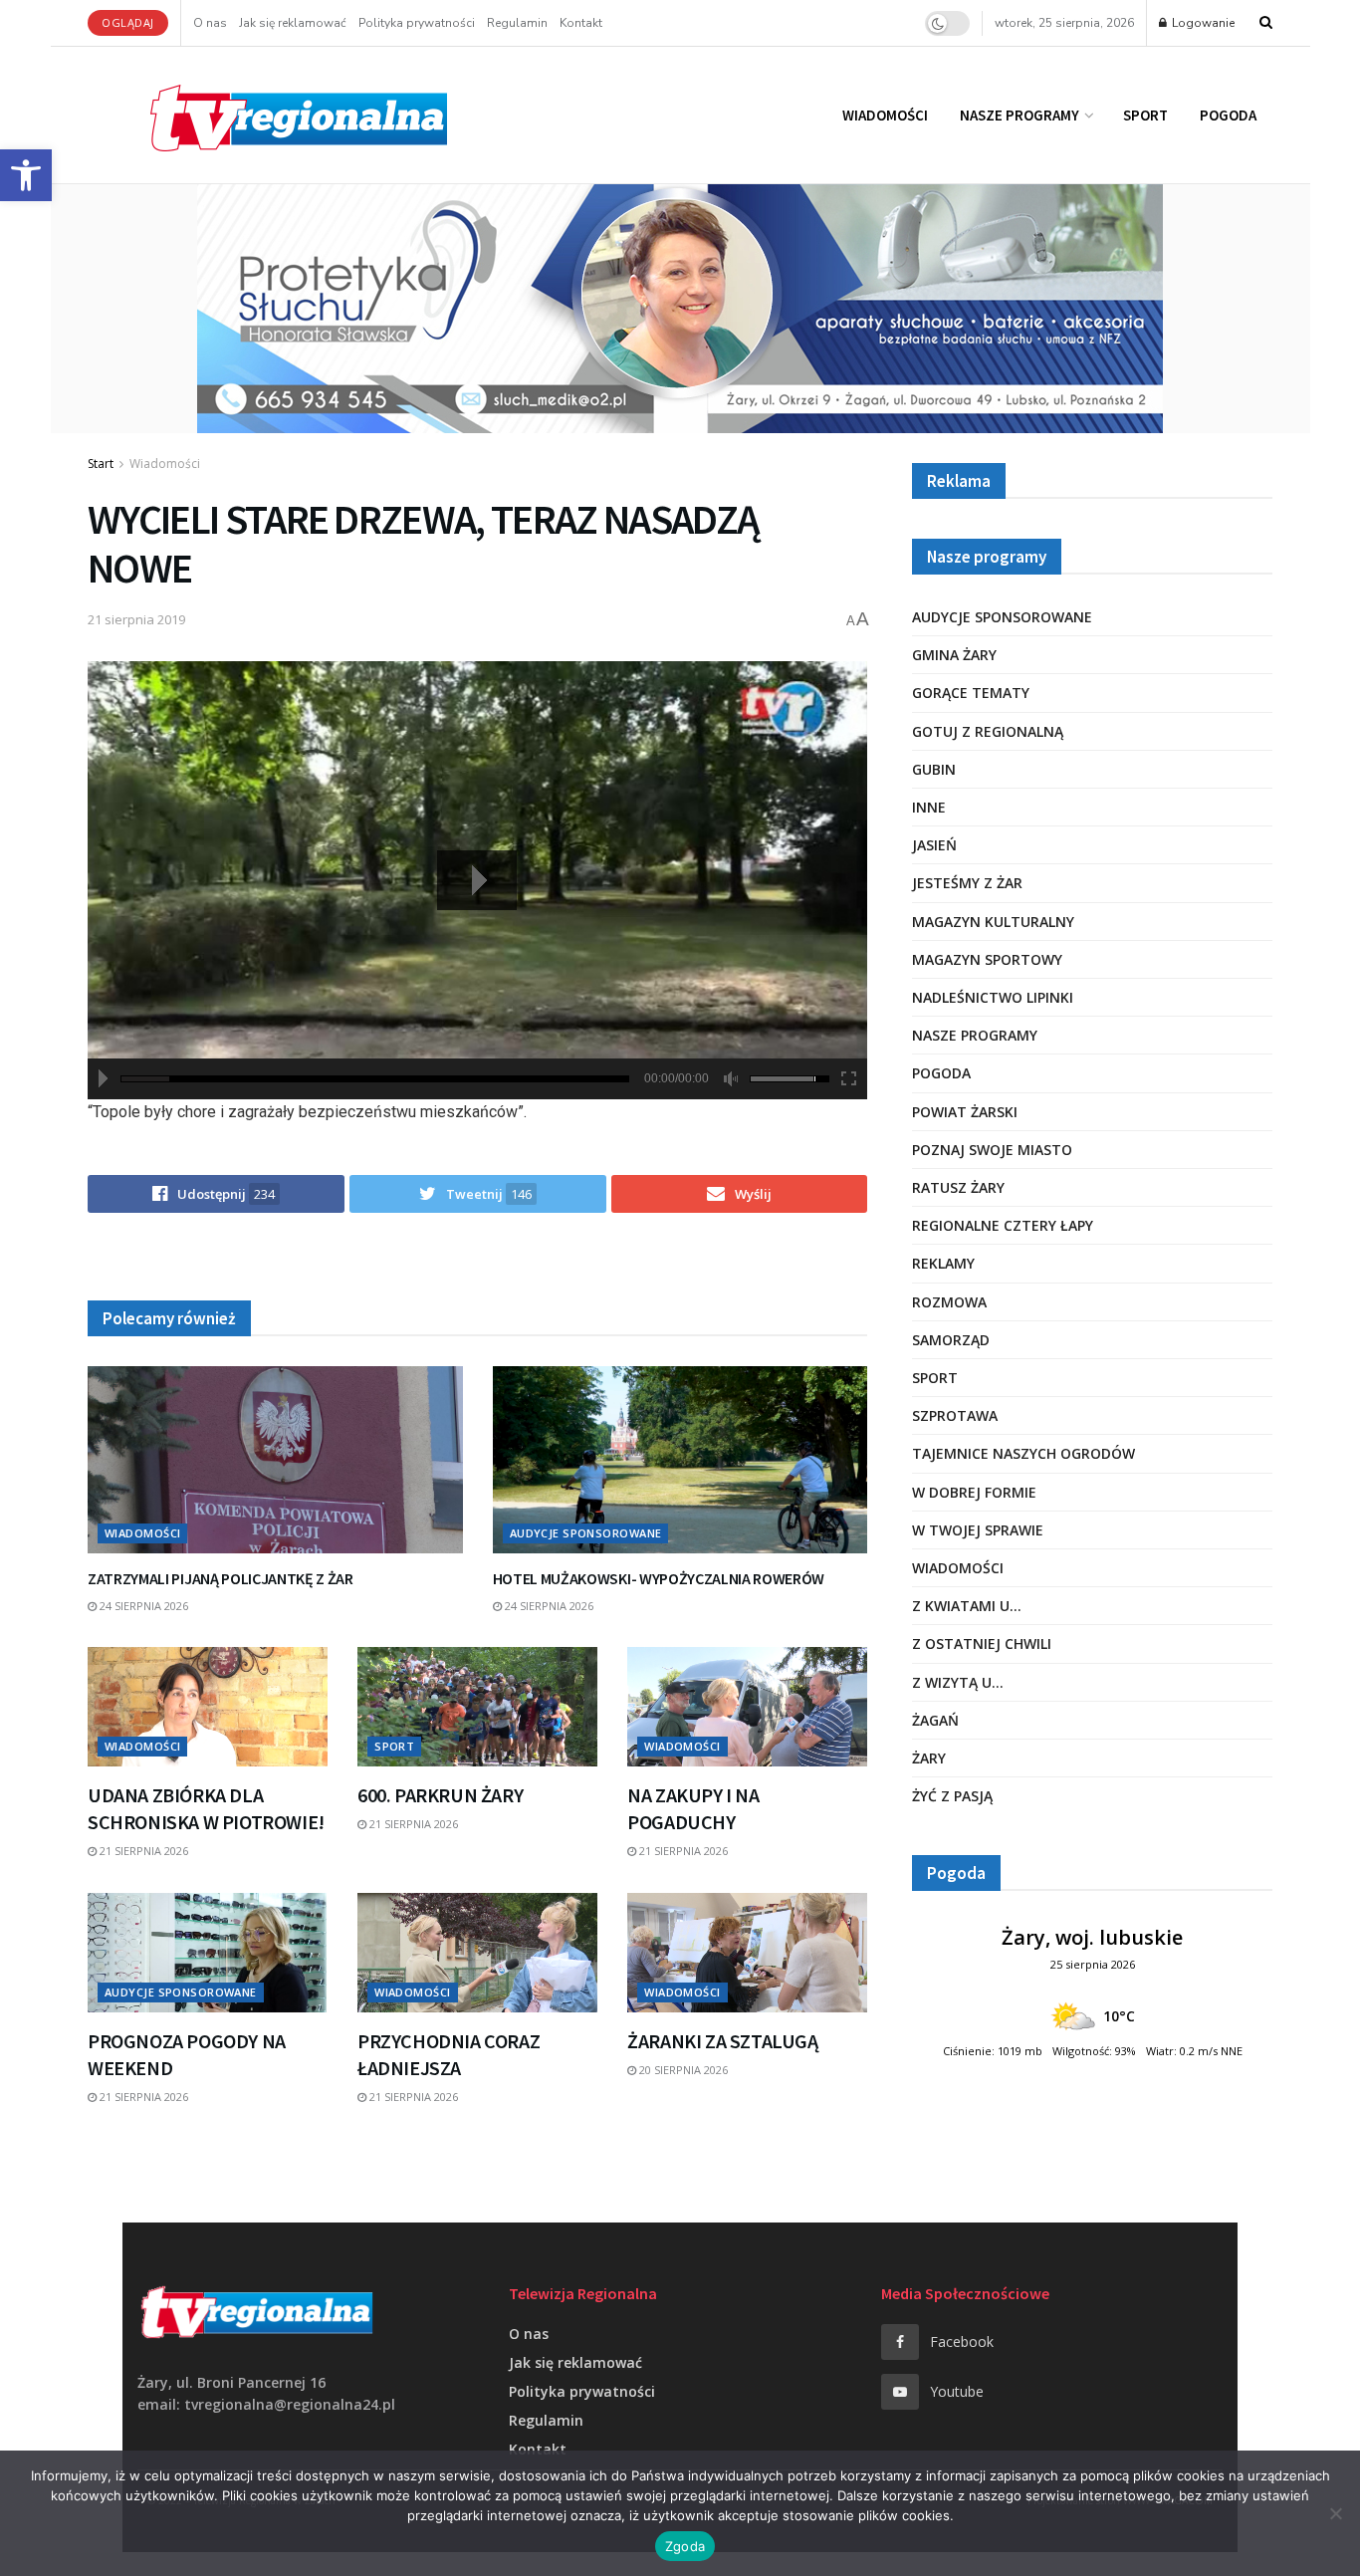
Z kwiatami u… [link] (967, 1606)
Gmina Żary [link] (954, 655)
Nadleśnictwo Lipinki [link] (993, 997)
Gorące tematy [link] (971, 693)
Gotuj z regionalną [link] (988, 731)
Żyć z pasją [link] (952, 1796)
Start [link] (101, 464)
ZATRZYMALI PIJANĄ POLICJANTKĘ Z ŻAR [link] (221, 1578)
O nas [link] (210, 23)
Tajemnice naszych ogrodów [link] (1023, 1453)
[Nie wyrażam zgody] (1335, 2513)
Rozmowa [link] (949, 1302)
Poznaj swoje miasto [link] (992, 1150)
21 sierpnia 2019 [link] (136, 619)
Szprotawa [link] (955, 1415)
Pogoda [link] (1228, 115)
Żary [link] (929, 1758)
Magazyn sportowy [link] (987, 959)
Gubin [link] (934, 769)
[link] (26, 175)
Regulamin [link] (517, 23)
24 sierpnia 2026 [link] (142, 1606)
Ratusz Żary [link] (958, 1187)
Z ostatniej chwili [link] (982, 1643)
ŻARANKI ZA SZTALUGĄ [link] (722, 2041)
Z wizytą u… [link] (958, 1682)
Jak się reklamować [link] (293, 23)
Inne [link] (929, 807)
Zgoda (685, 2546)
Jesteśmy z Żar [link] (967, 883)
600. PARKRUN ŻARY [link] (440, 1795)
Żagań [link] (935, 1720)
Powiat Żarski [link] (965, 1112)
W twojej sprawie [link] (978, 1530)
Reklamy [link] (943, 1263)
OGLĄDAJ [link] (128, 22)
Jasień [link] (934, 845)
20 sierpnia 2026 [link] (682, 2070)
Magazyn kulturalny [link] (993, 922)
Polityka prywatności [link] (417, 23)
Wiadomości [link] (885, 115)
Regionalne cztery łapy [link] (1003, 1225)
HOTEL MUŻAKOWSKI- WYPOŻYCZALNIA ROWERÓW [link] (659, 1578)
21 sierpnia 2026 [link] (142, 1851)
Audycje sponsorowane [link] (586, 1533)
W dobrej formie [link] (974, 1492)
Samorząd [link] (951, 1340)
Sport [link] (1145, 115)
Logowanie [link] (1202, 23)
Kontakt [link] (581, 23)
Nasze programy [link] (1020, 115)
